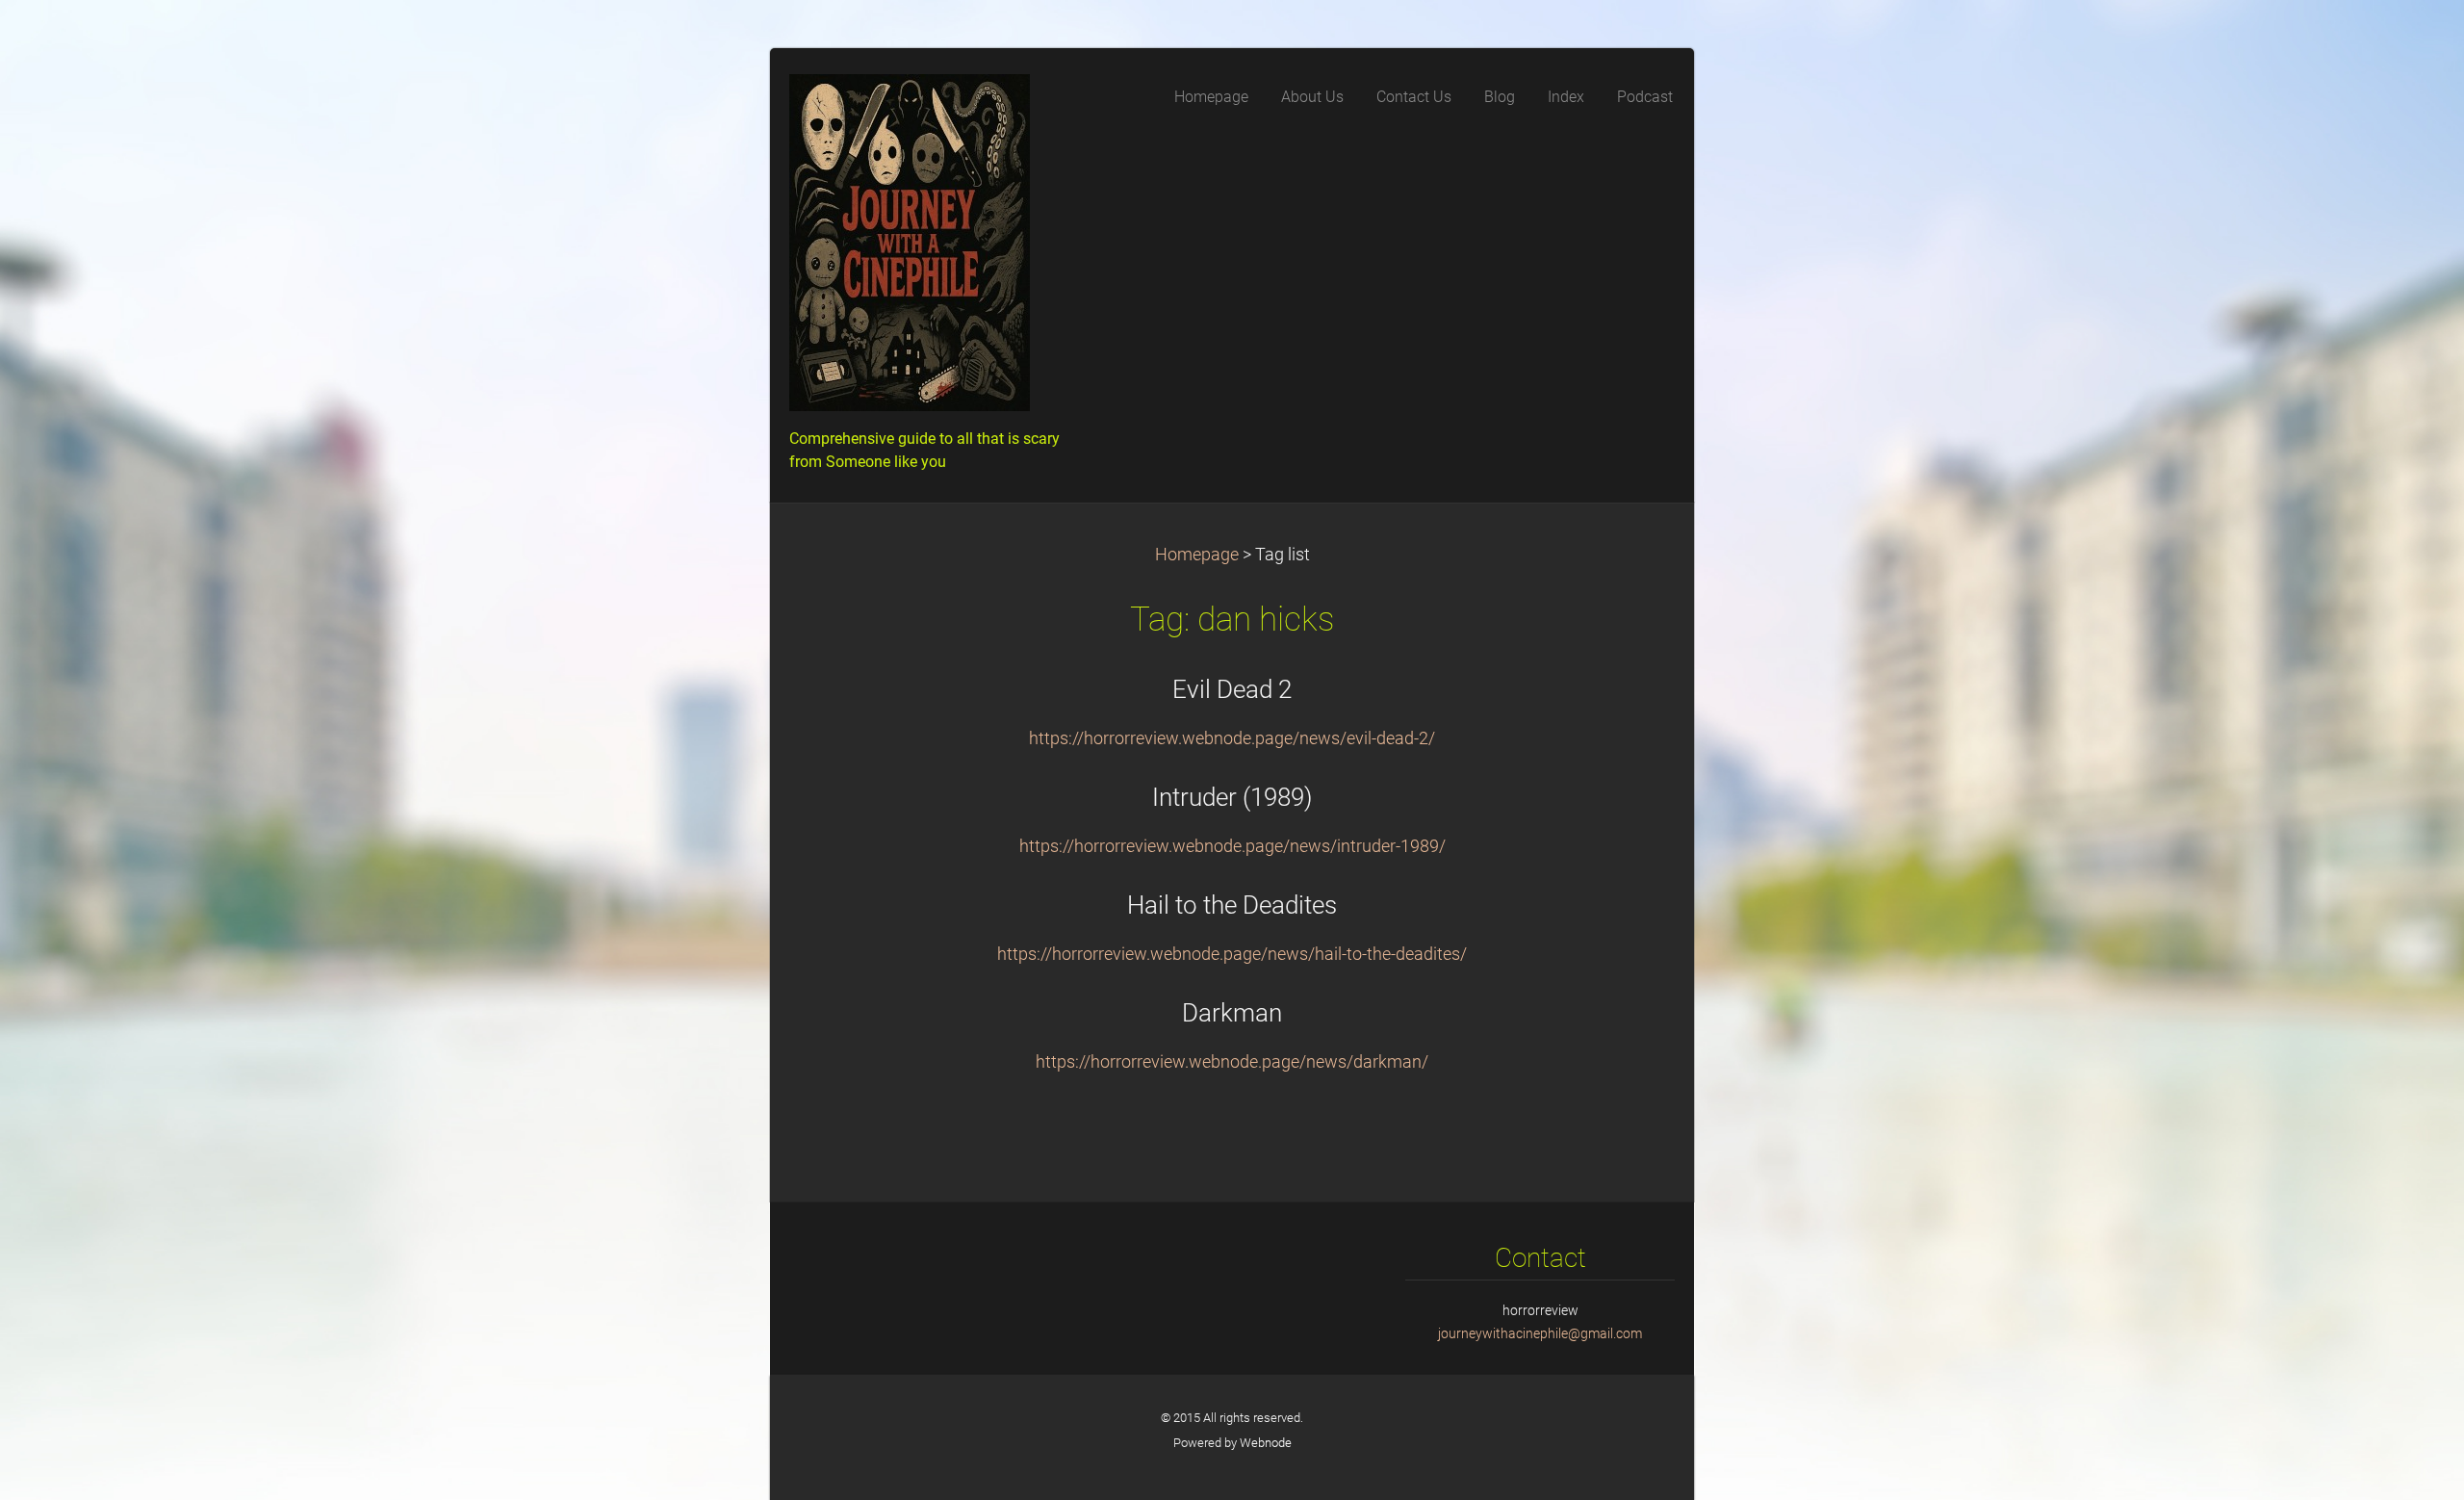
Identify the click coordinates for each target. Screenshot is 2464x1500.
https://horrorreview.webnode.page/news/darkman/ (1232, 1062)
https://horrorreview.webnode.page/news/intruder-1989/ (1232, 846)
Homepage (1197, 555)
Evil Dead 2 (1232, 689)
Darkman (1232, 1013)
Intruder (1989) (1232, 797)
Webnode (1266, 1443)
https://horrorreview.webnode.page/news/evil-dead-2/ (1232, 738)
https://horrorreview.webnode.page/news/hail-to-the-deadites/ (1232, 954)
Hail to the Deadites (1232, 905)
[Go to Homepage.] (934, 248)
